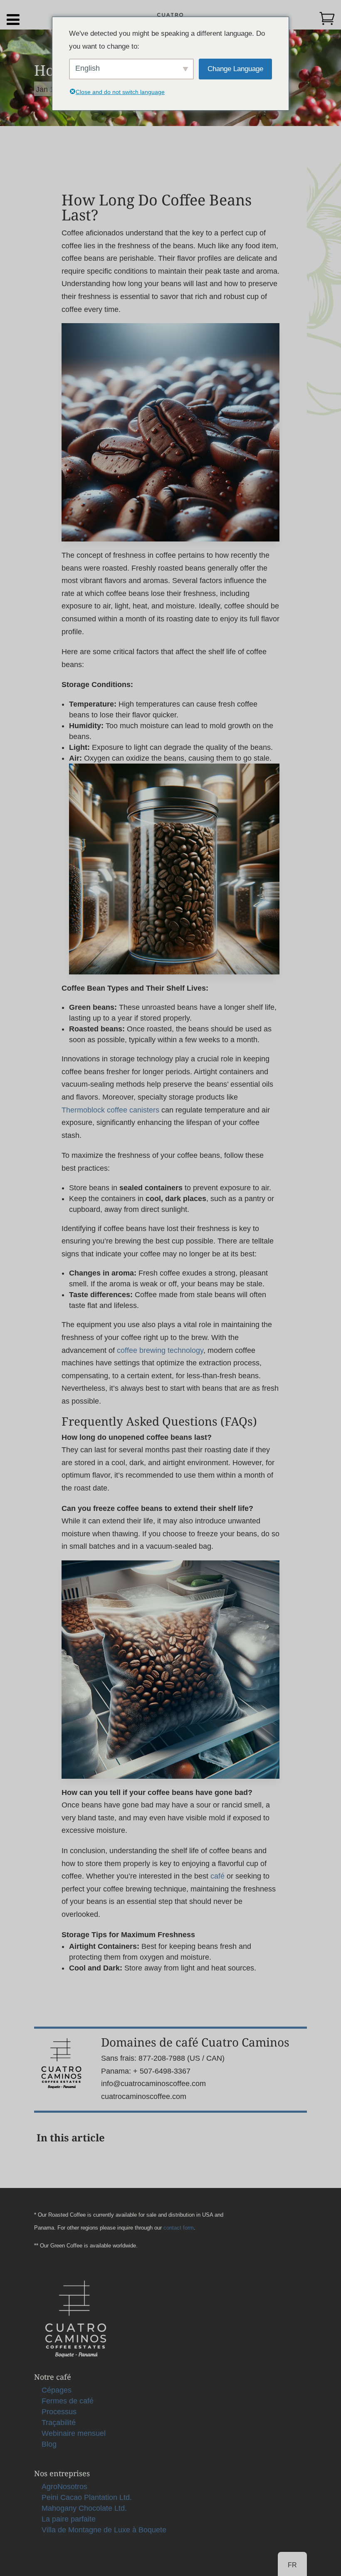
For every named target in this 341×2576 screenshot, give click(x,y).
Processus (59, 2412)
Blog (49, 2444)
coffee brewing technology (160, 1350)
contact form (179, 2228)
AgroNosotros (64, 2487)
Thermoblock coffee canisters (110, 1110)
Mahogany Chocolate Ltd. (84, 2508)
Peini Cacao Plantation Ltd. (87, 2497)
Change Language (235, 69)
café (217, 1876)
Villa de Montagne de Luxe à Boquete (104, 2530)
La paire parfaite (69, 2519)
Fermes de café (68, 2401)
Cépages (57, 2390)
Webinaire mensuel (74, 2433)
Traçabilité (59, 2423)
